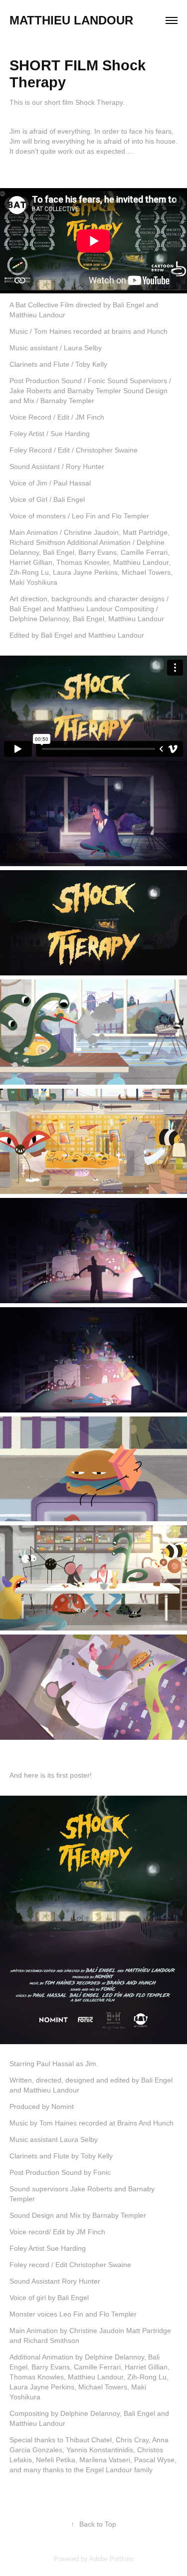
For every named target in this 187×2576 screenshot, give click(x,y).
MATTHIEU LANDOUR (71, 20)
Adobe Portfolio (111, 2559)
